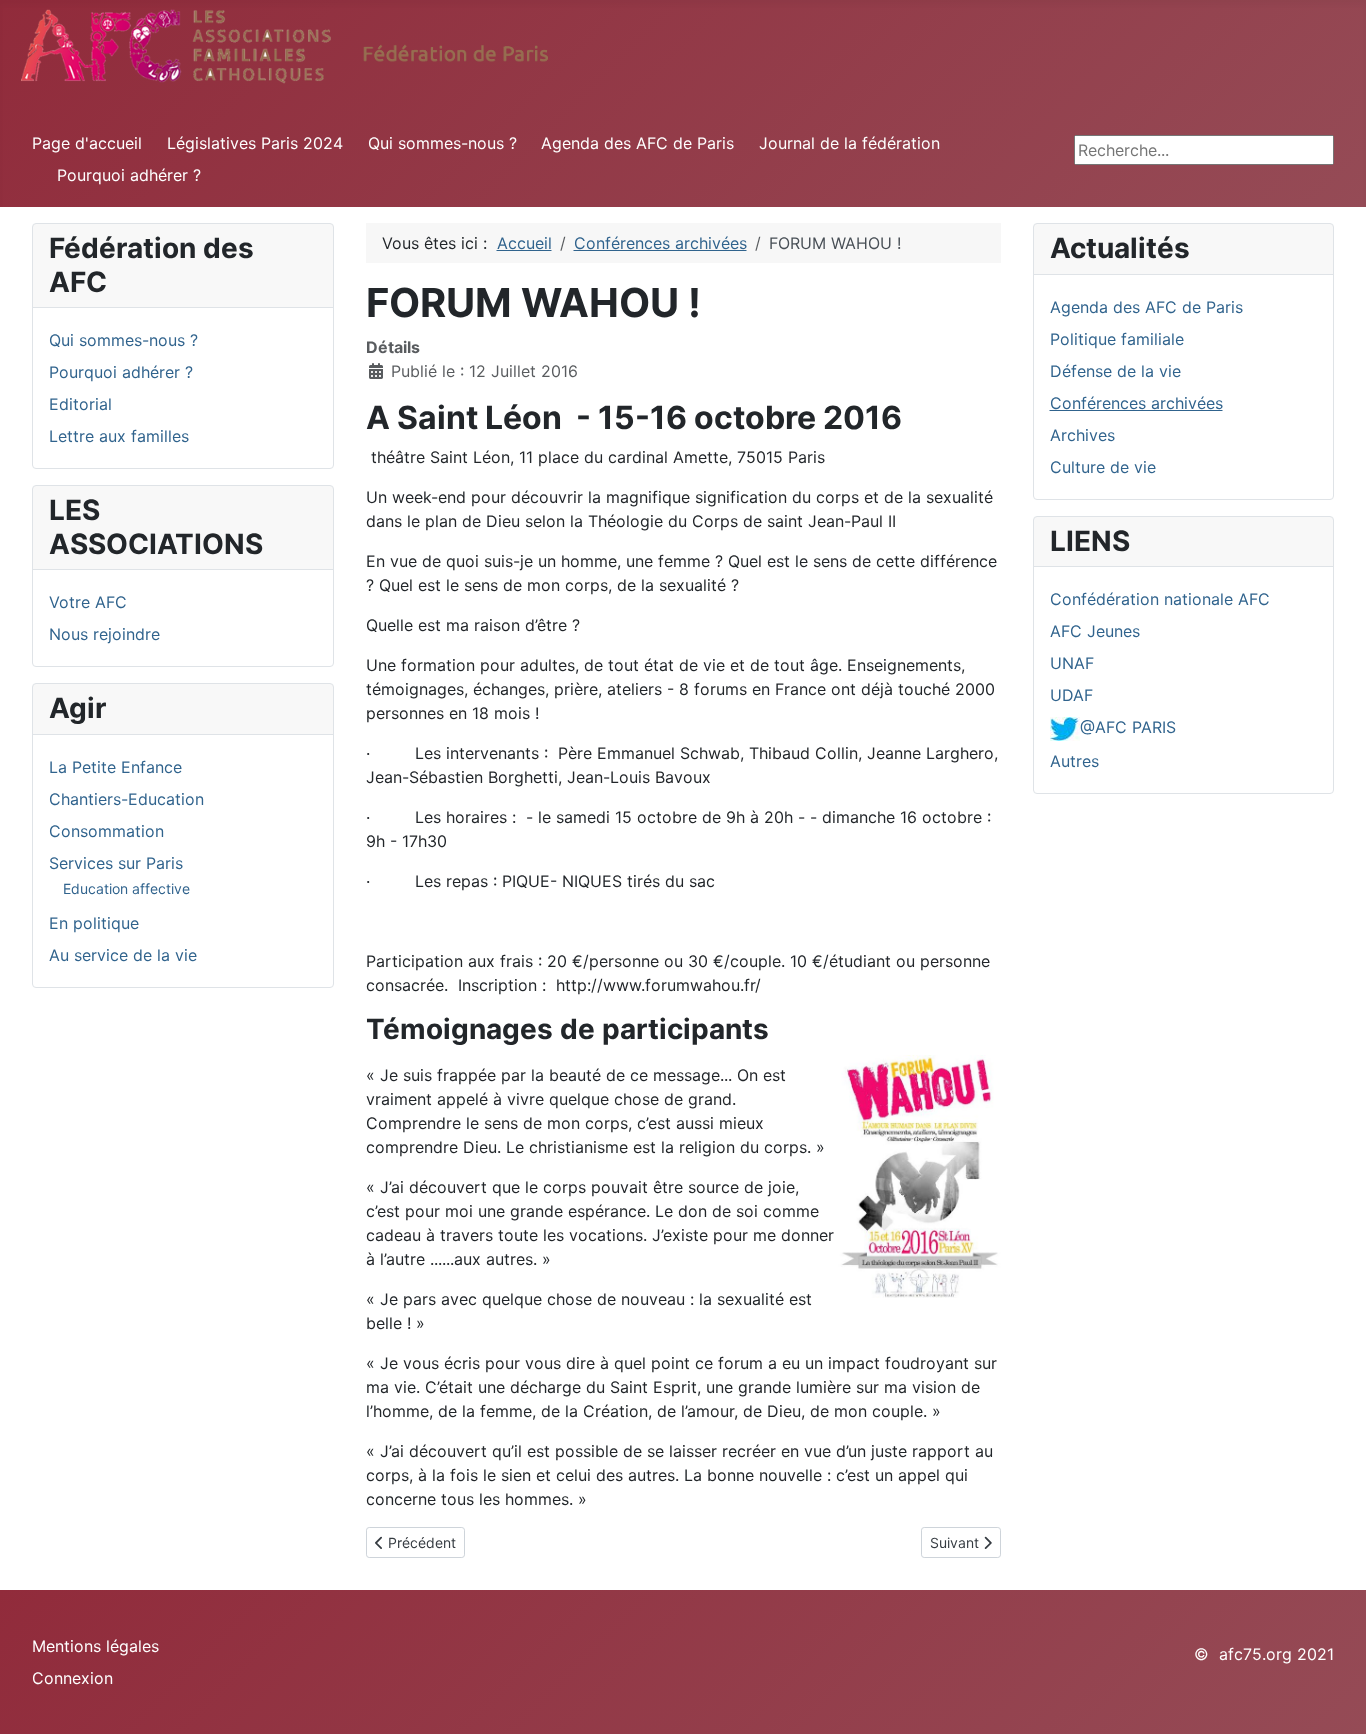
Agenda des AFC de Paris (637, 143)
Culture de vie (1103, 467)
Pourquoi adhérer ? (129, 175)
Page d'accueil (87, 143)
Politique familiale (1117, 339)
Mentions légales (95, 1646)
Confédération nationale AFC (1160, 599)
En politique (94, 923)
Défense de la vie (1115, 371)
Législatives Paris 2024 (255, 143)
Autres (1074, 761)
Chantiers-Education (126, 799)
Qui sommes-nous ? (442, 143)
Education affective (126, 888)
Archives (1082, 435)
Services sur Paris (116, 863)
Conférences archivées (1136, 403)
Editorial (80, 404)
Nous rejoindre (104, 634)
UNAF (1072, 663)
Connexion (72, 1678)
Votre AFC (88, 602)
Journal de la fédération (849, 143)
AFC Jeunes (1095, 631)
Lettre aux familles (119, 436)
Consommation (106, 831)
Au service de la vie (123, 955)
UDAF (1071, 695)
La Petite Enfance (115, 767)
